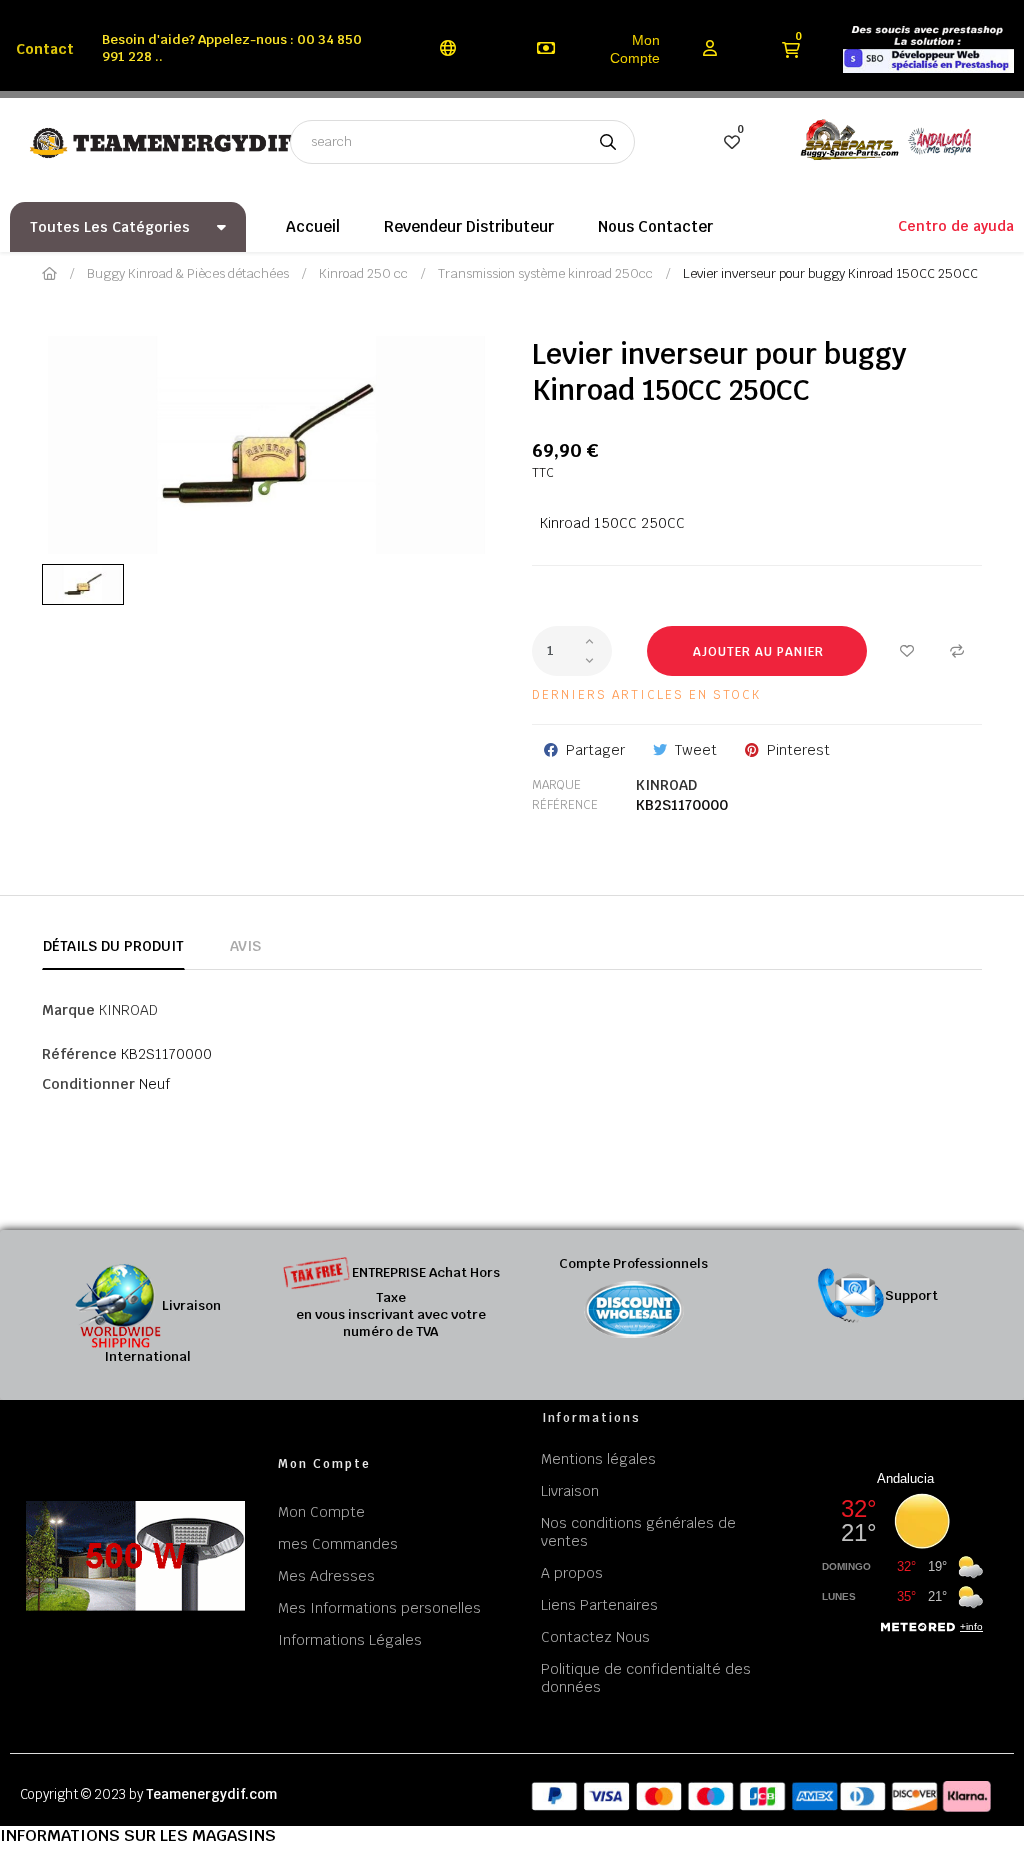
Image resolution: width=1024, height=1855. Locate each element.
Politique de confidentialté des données (646, 1678)
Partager (595, 750)
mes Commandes (338, 1544)
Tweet (696, 750)
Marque (556, 785)
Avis (245, 946)
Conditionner (88, 1084)
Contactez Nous (595, 1637)
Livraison (570, 1491)
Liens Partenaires (599, 1605)
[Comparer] (957, 651)
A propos (572, 1573)
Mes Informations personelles (379, 1608)
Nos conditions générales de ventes (638, 1532)
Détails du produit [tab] (113, 946)
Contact (45, 49)
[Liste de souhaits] (907, 651)
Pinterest (798, 750)
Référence (565, 805)
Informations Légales (350, 1640)
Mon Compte (635, 49)
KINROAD (666, 785)
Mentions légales (598, 1459)
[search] (608, 142)
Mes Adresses (326, 1576)
